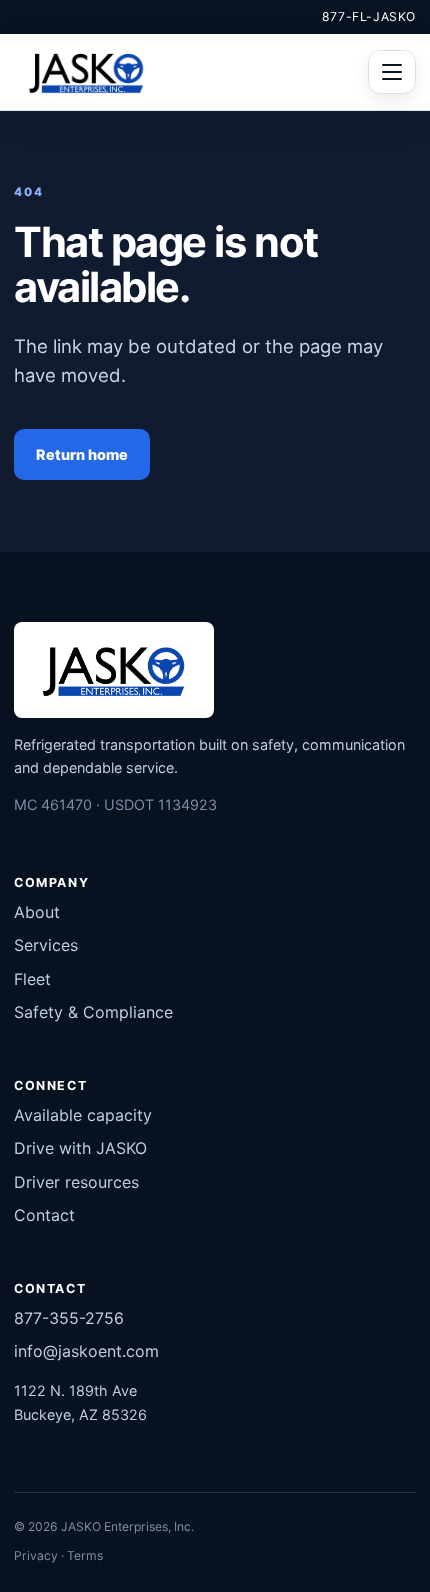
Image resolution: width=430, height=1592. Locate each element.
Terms (85, 1555)
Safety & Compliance (93, 1012)
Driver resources (76, 1182)
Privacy (36, 1555)
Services (46, 945)
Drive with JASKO (80, 1148)
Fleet (32, 979)
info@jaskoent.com (86, 1351)
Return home (82, 454)
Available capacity (83, 1115)
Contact (44, 1215)
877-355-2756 (69, 1318)
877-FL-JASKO (369, 16)
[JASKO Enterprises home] (86, 72)
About (37, 912)
